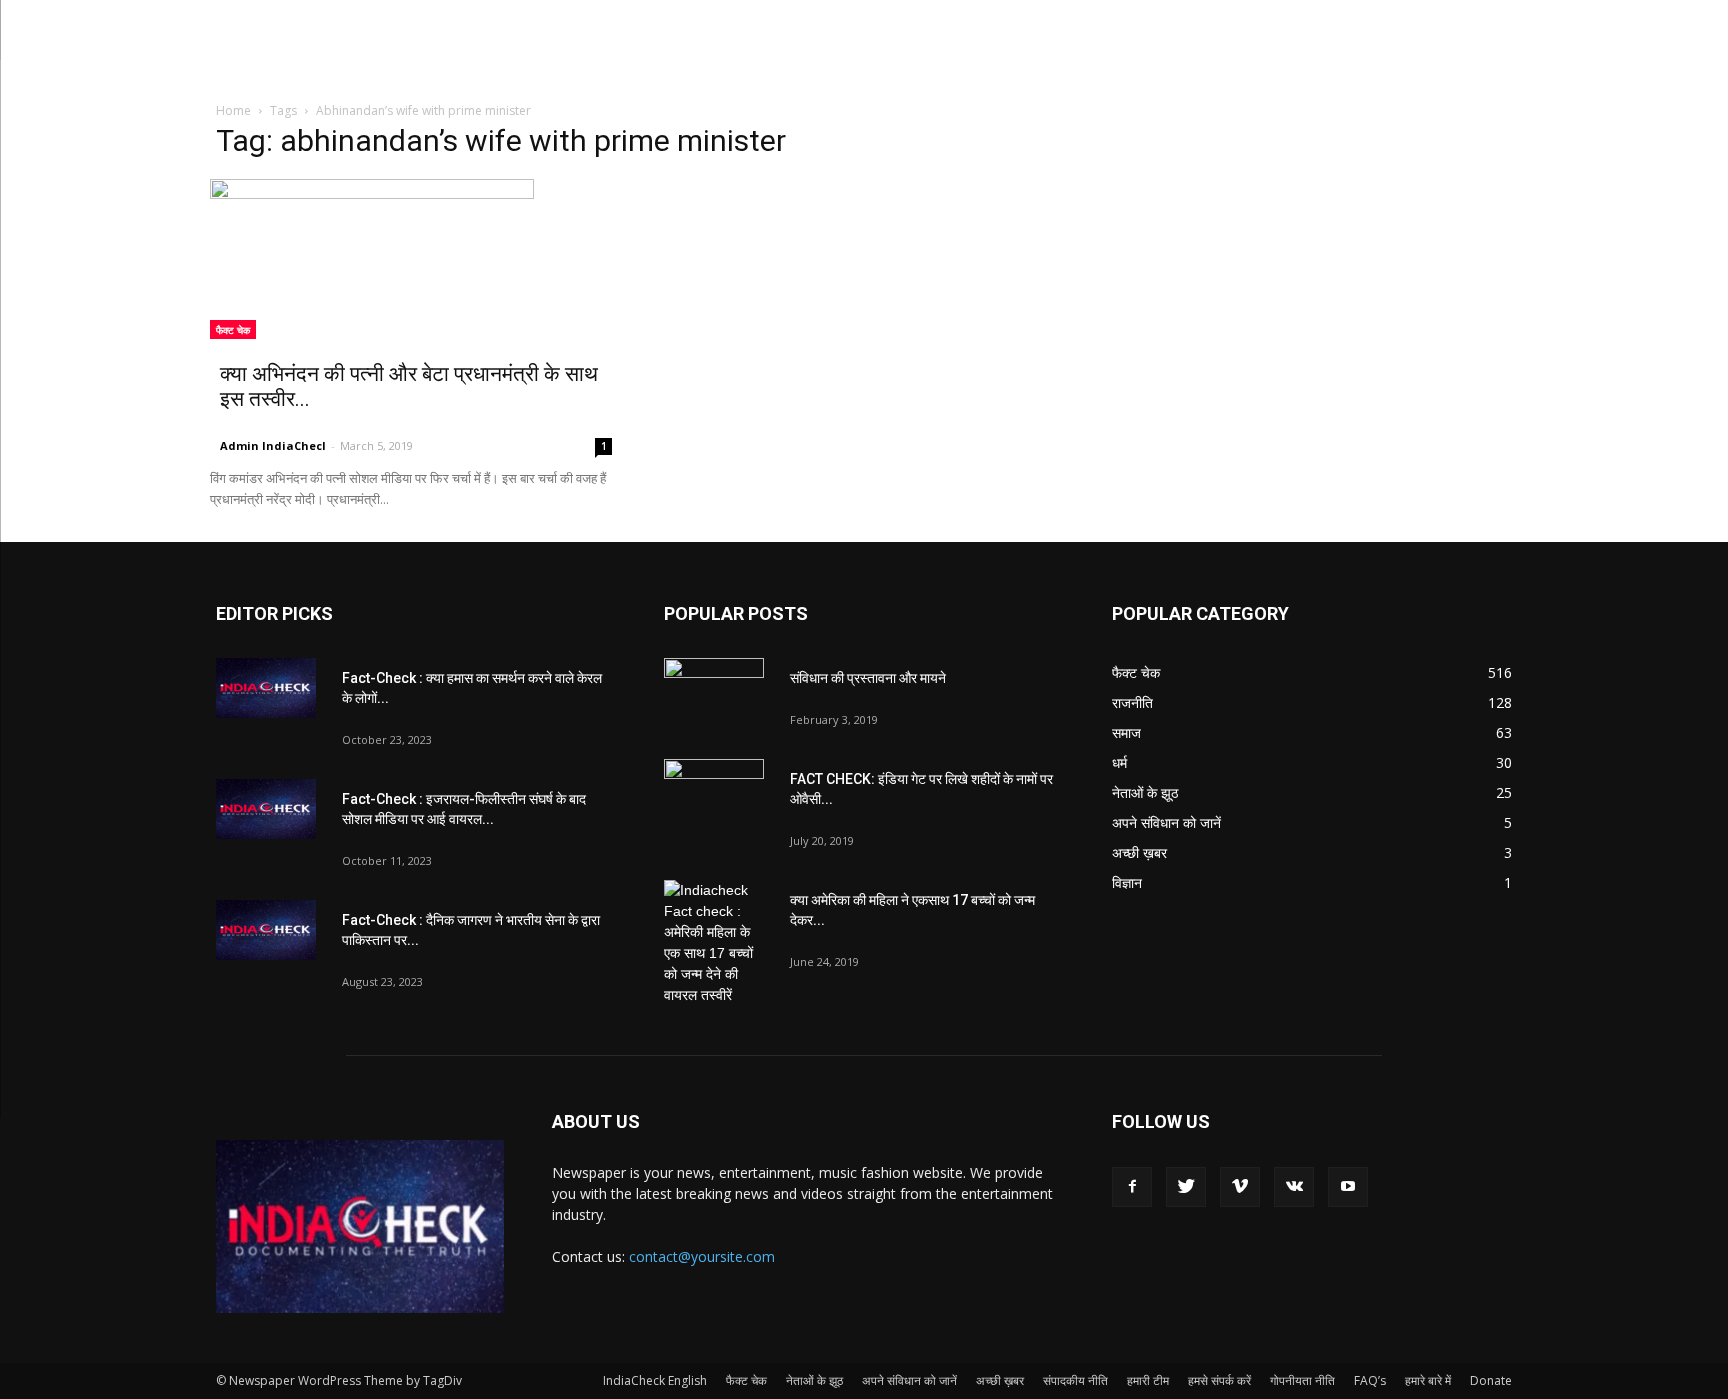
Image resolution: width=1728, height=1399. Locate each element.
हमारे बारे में (1428, 1380)
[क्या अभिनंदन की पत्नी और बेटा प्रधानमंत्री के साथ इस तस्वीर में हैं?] (416, 259)
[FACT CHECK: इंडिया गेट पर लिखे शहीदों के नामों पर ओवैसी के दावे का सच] (714, 794)
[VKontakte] (1294, 1187)
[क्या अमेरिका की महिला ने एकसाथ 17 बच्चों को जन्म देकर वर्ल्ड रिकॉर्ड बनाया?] (714, 943)
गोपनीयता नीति (1302, 1380)
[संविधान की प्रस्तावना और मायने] (714, 693)
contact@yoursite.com (702, 1256)
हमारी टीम (1148, 1380)
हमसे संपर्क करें (1219, 1380)
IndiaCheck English (655, 1380)
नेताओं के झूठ (814, 1380)
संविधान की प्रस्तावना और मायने (868, 678)
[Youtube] (1348, 1187)
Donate (1491, 1380)
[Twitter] (1186, 1187)
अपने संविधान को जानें (909, 1380)
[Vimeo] (1240, 1187)
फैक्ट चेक (233, 330)
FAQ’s (1370, 1380)
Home (233, 110)
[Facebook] (1132, 1187)
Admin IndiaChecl (273, 445)
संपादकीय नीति (1075, 1380)
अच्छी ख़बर (1000, 1380)
